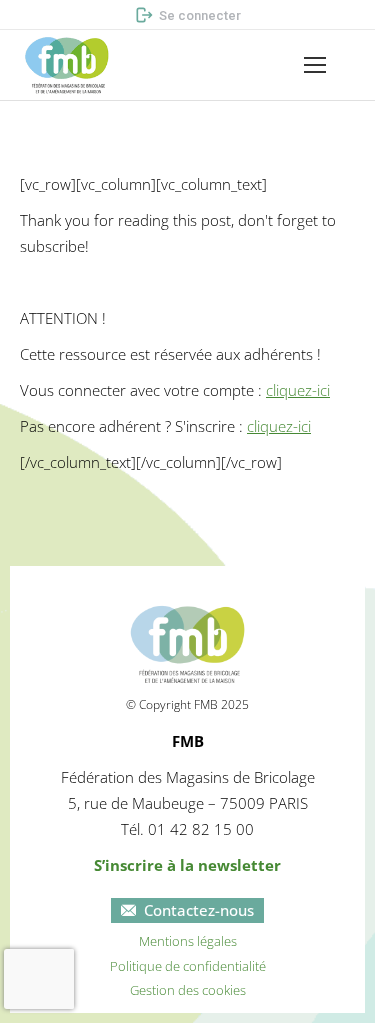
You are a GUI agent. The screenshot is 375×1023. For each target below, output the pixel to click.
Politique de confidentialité (188, 966)
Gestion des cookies (188, 990)
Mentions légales (188, 941)
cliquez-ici (298, 390)
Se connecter (200, 15)
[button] (29, 16)
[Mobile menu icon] (315, 65)
